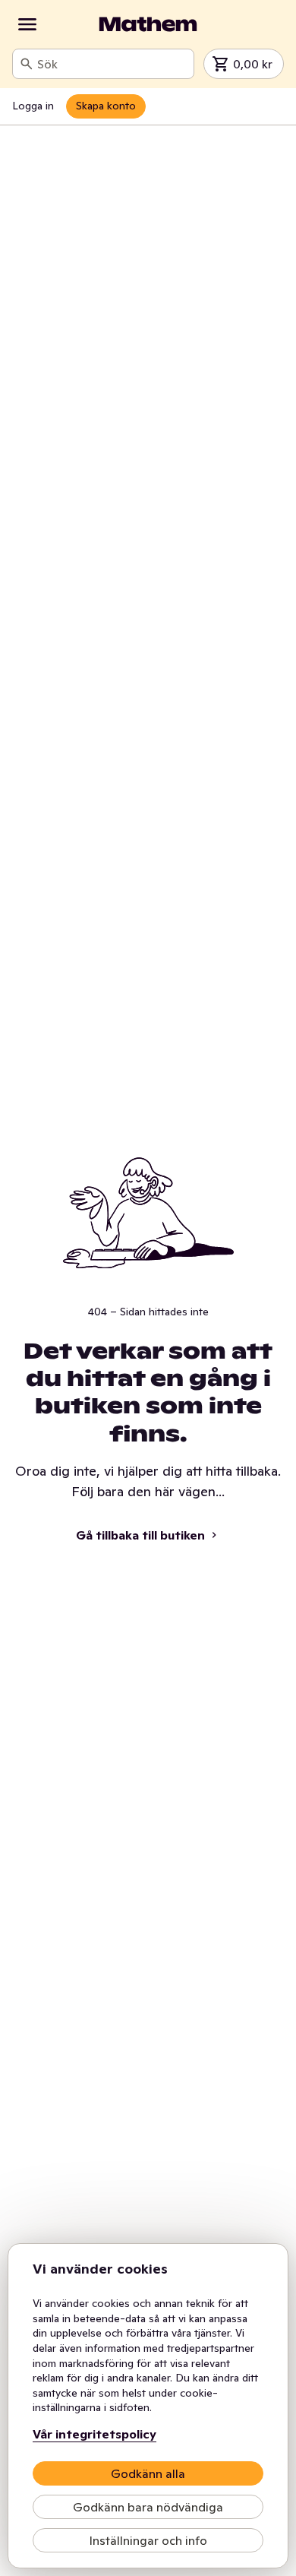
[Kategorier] (27, 24)
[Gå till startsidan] (148, 24)
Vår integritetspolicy (94, 2434)
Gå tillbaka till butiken (140, 1535)
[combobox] (112, 64)
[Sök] (27, 64)
